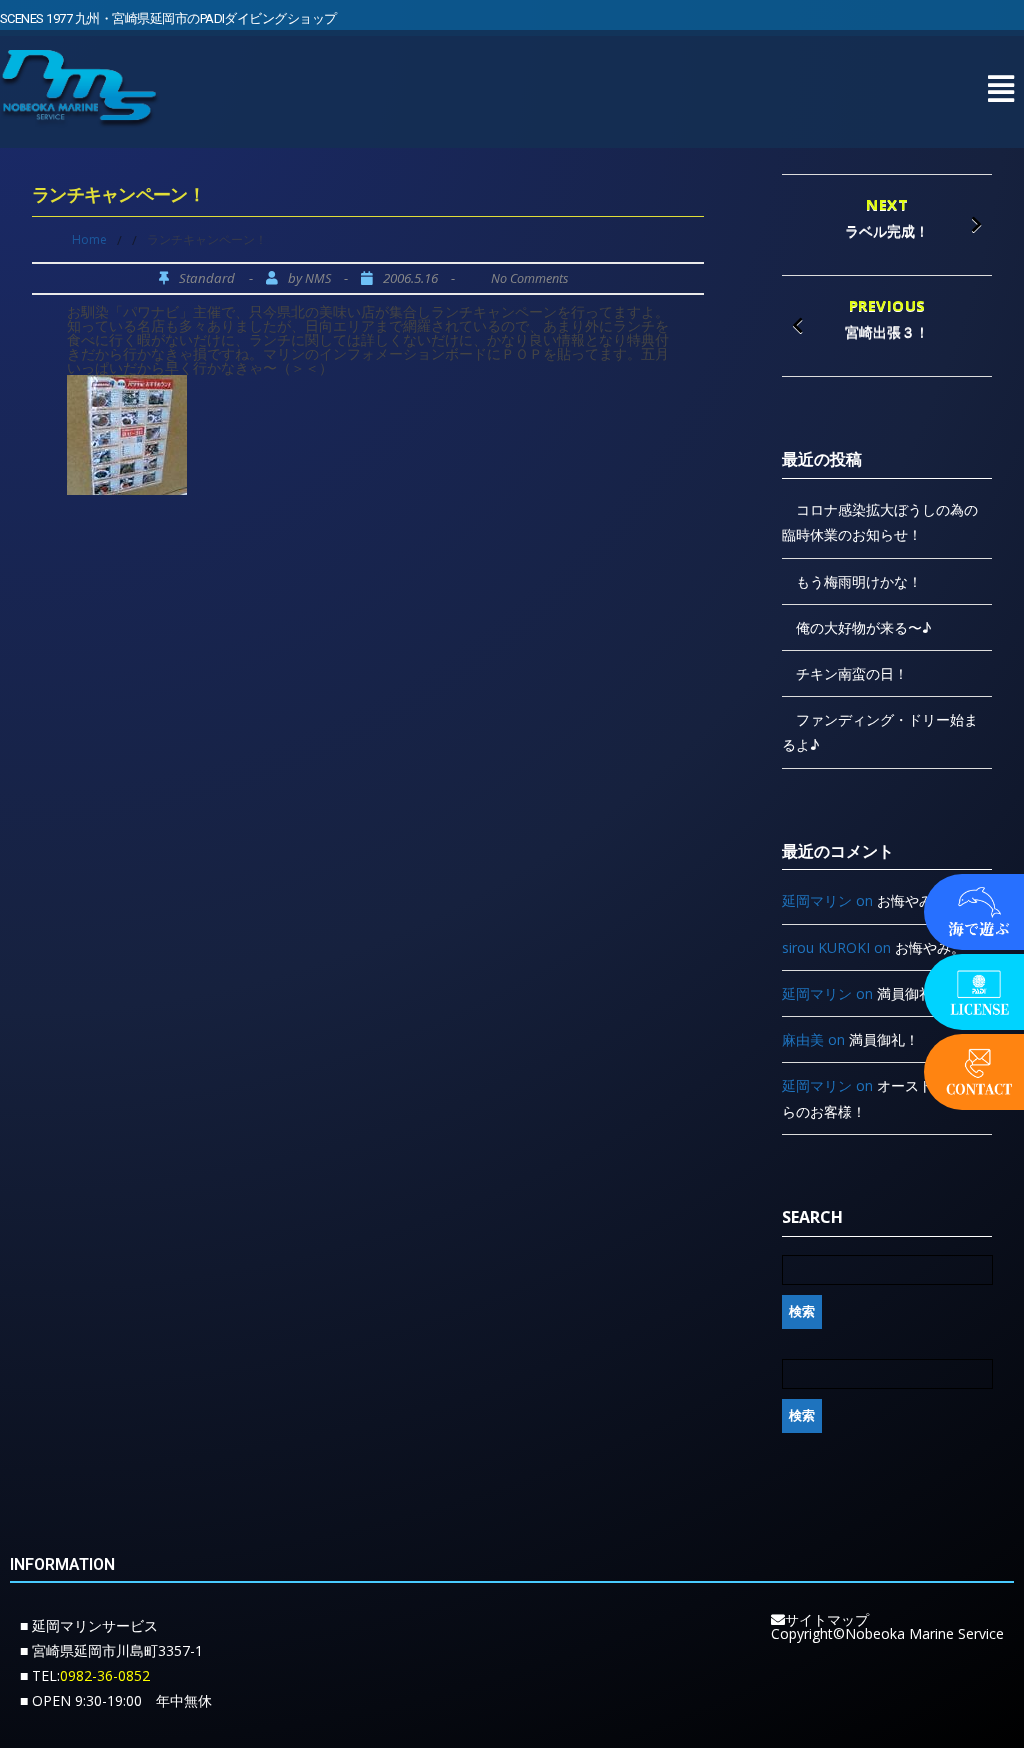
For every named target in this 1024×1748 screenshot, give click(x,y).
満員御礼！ (912, 993)
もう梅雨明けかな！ (859, 581)
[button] (1000, 88)
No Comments (529, 278)
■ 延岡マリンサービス (89, 1625)
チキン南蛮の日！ (852, 673)
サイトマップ (827, 1619)
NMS (318, 278)
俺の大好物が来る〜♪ (863, 627)
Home (89, 239)
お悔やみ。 (912, 900)
